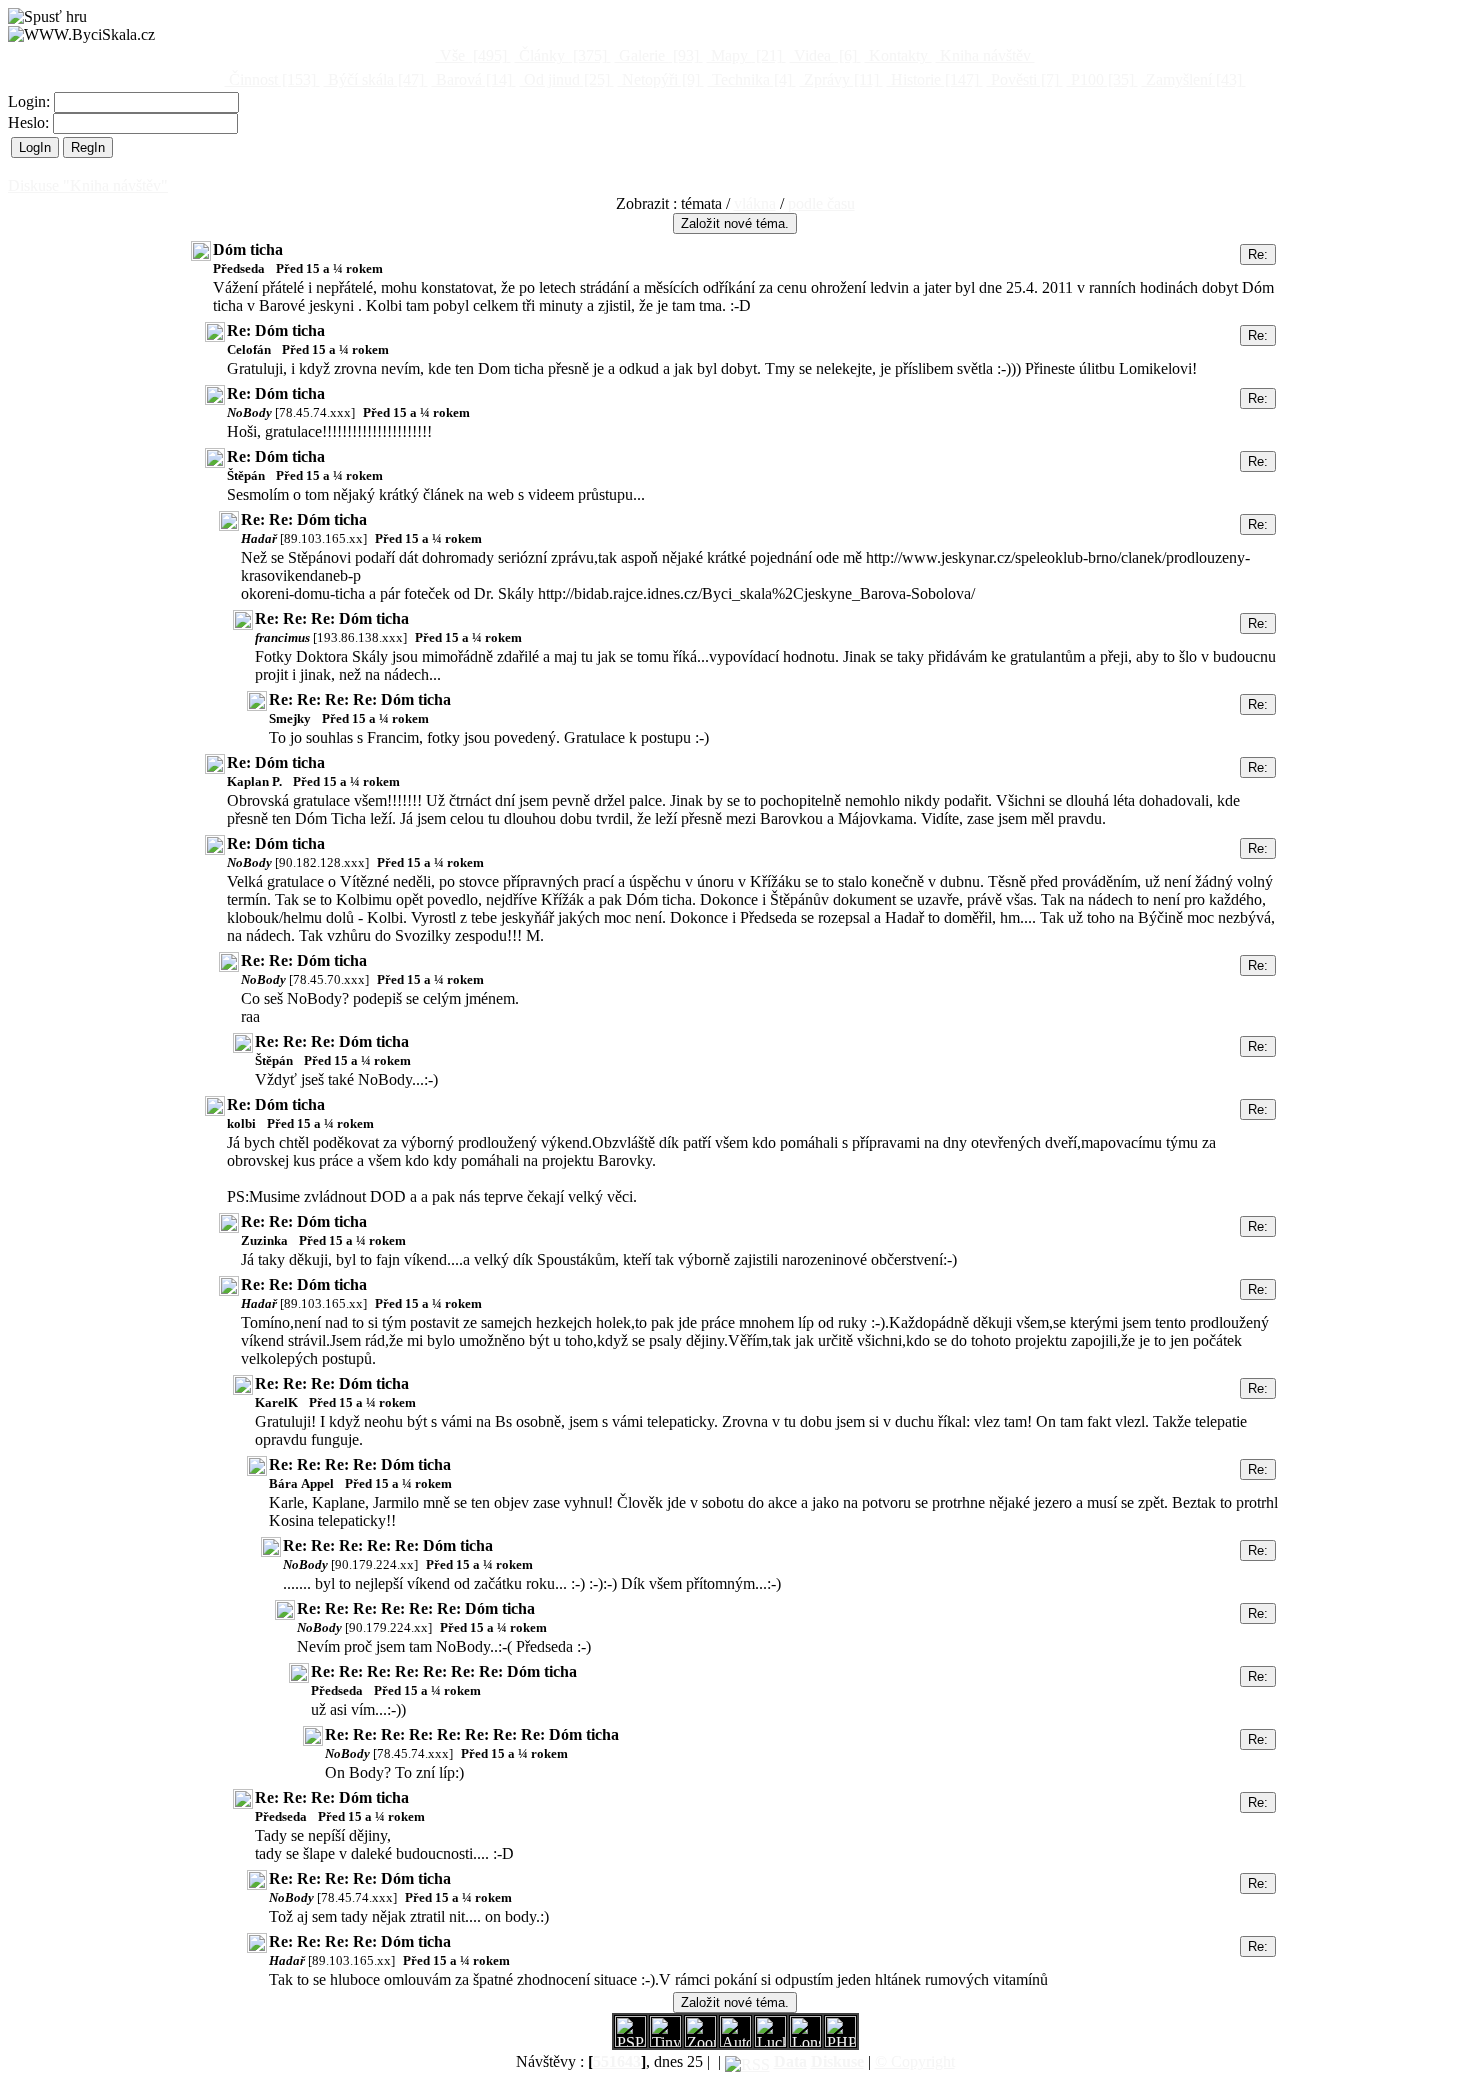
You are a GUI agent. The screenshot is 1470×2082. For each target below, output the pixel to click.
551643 (617, 2061)
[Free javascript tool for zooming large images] (770, 2041)
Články (561, 55)
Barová (472, 79)
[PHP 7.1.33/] (840, 2041)
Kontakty (898, 55)
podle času (821, 203)
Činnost (270, 79)
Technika (750, 79)
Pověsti (1023, 79)
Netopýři (659, 79)
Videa (823, 55)
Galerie (657, 55)
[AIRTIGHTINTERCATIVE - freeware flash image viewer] (735, 2041)
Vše (471, 55)
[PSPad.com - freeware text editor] (630, 2041)
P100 (1100, 79)
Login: (31, 101)
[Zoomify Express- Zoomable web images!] (700, 2041)
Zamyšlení (1192, 79)
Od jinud (565, 79)
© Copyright (915, 2061)
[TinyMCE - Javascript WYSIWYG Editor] (665, 2041)
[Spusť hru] (47, 17)
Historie (933, 79)
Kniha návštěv (985, 55)
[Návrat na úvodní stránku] (81, 35)
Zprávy (839, 79)
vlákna (755, 203)
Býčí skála (374, 79)
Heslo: (30, 122)
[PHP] (805, 2041)
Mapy (744, 55)
